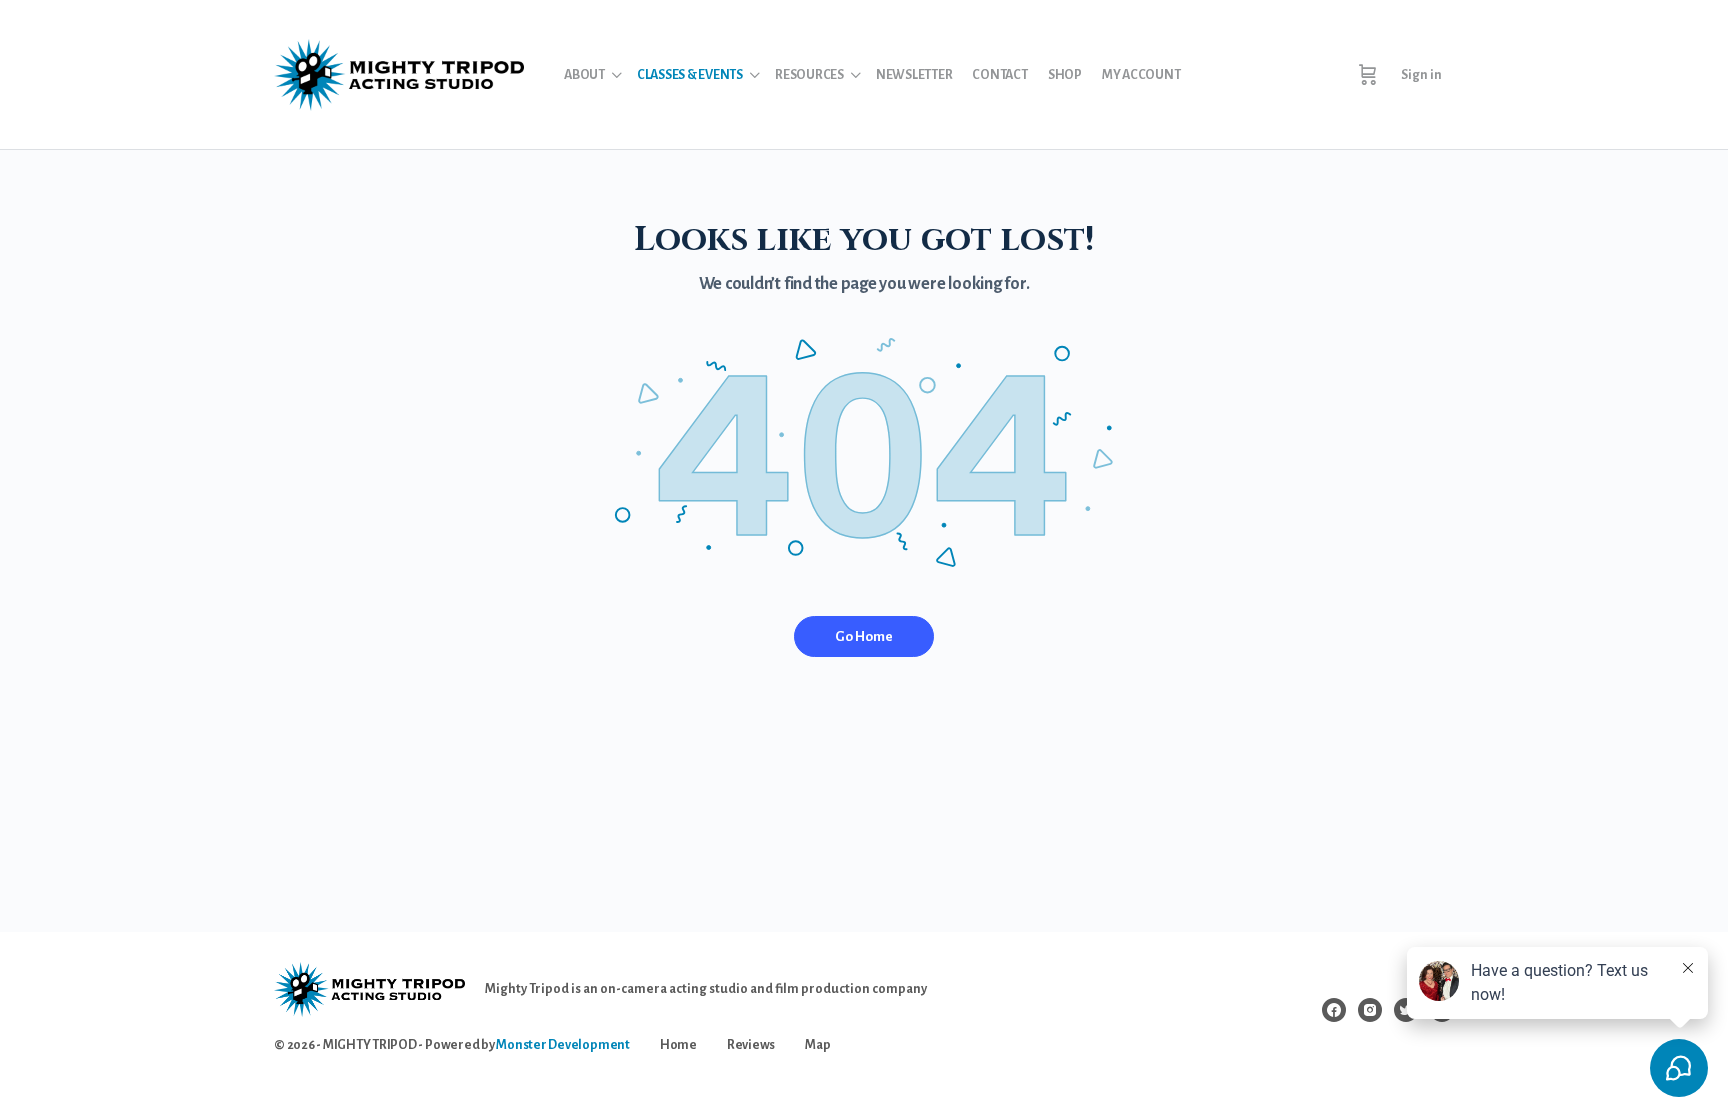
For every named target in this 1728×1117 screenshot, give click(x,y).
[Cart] (1368, 75)
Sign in (1421, 75)
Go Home (864, 636)
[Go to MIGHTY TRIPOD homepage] (399, 72)
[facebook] (1334, 1010)
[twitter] (1406, 1010)
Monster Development (562, 1045)
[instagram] (1370, 1010)
